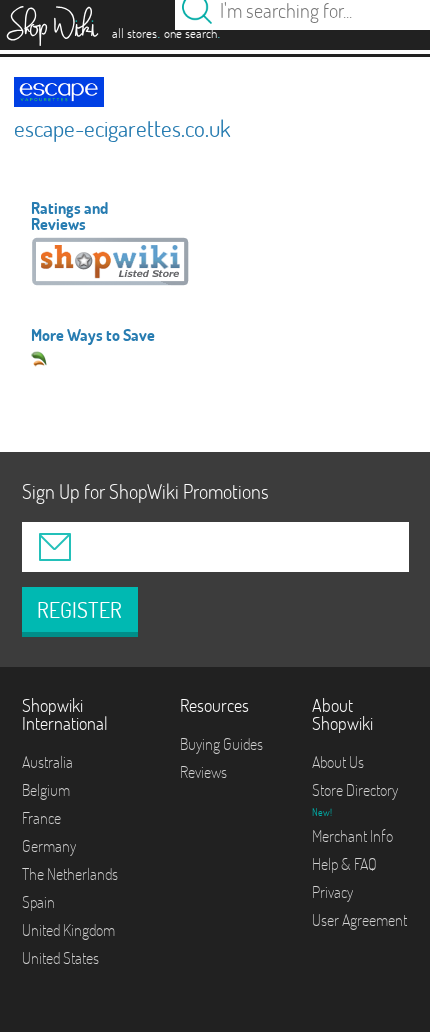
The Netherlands (70, 874)
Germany (49, 846)
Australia (47, 762)
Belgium (46, 790)
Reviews (203, 772)
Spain (38, 902)
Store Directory (355, 790)
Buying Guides (221, 744)
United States (60, 958)
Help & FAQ (344, 864)
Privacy (332, 892)
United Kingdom (68, 930)
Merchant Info (352, 836)
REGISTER (79, 610)
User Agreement (359, 920)
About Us (338, 762)
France (41, 818)
